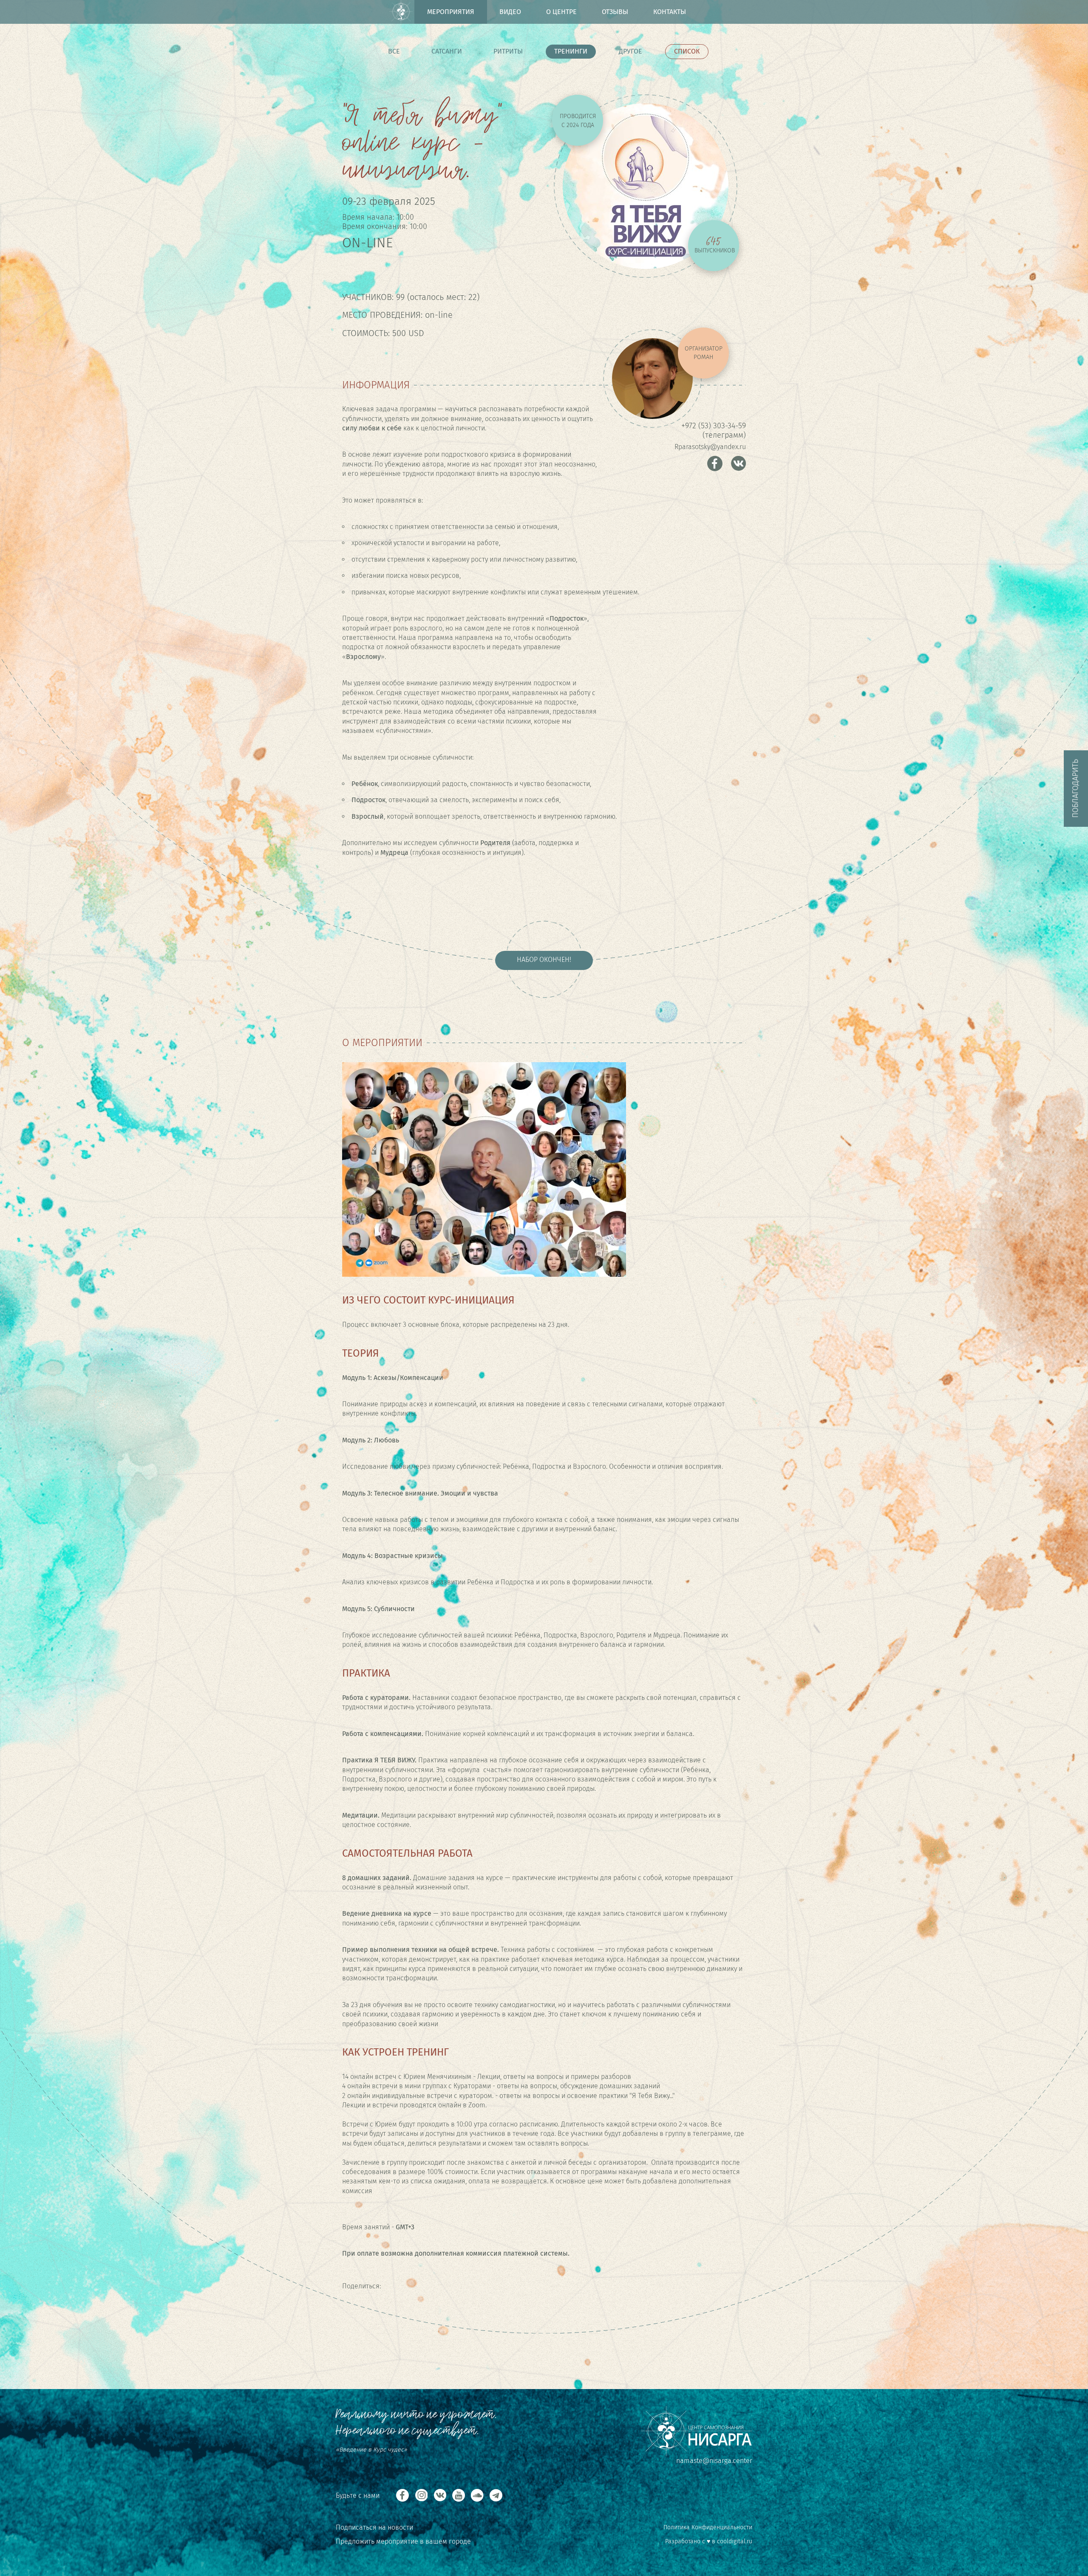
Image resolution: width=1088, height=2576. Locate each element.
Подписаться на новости (374, 2527)
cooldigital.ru (735, 2541)
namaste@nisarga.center (714, 2461)
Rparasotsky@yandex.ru (710, 447)
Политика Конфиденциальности (708, 2527)
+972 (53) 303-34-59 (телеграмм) (714, 430)
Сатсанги (447, 51)
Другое (630, 51)
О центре (561, 12)
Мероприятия (451, 12)
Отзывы (615, 12)
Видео (510, 12)
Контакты (670, 12)
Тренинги (571, 51)
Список (687, 51)
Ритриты (508, 51)
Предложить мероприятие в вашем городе (403, 2541)
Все (394, 51)
